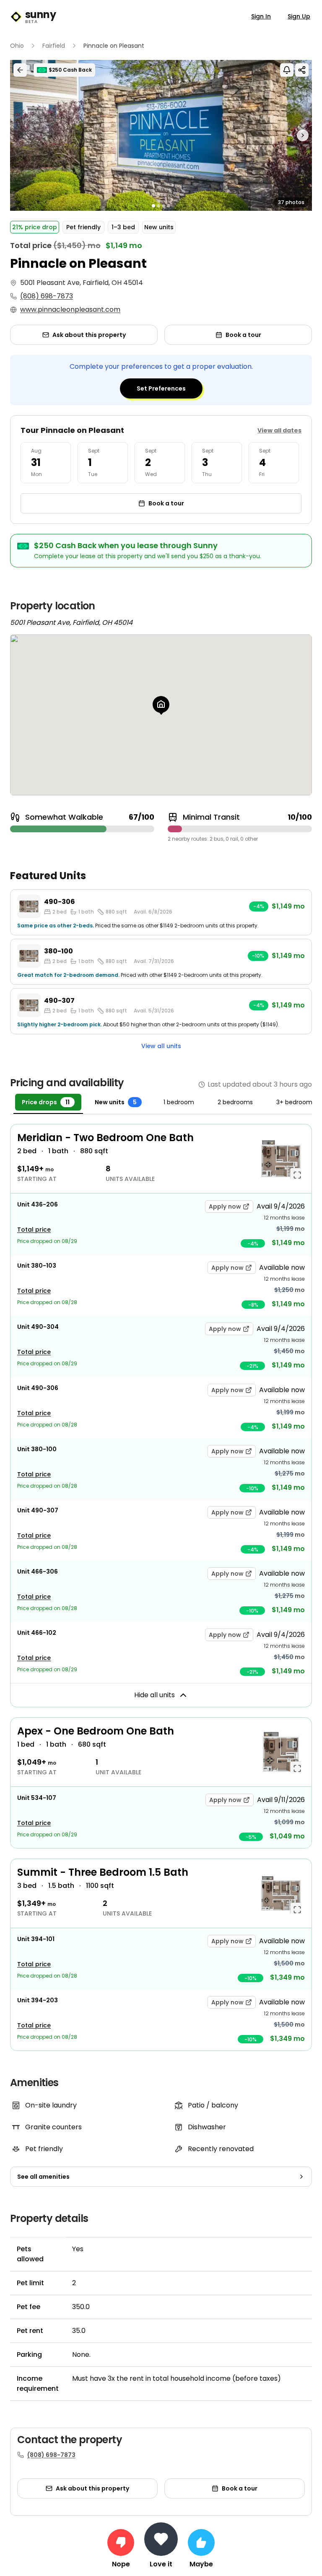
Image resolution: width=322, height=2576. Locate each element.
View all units (161, 1046)
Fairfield (54, 46)
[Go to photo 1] (153, 206)
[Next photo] (274, 135)
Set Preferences (161, 388)
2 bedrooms (235, 1102)
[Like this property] (201, 2542)
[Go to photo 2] (158, 206)
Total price (34, 1230)
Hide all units (155, 1695)
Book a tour (243, 335)
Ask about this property (89, 335)
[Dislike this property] (121, 2542)
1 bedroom (179, 1102)
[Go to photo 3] (164, 206)
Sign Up (299, 16)
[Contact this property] (161, 2539)
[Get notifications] (287, 70)
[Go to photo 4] (169, 206)
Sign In (261, 16)
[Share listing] (302, 70)
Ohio (17, 46)
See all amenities (43, 2177)
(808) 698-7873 (47, 296)
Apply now (225, 1206)
